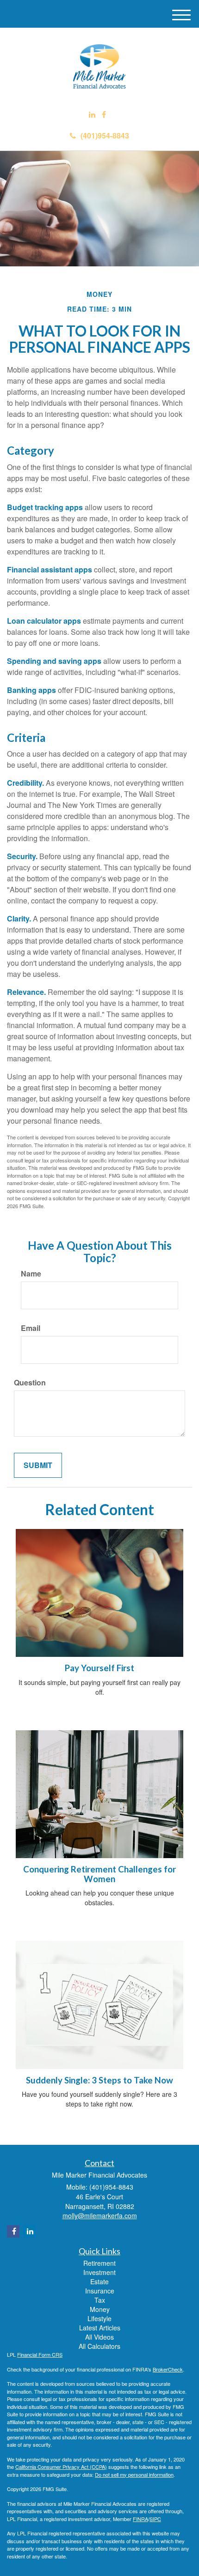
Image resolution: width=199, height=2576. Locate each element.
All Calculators (99, 2346)
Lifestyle (99, 2318)
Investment (99, 2272)
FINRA (140, 2519)
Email (31, 1328)
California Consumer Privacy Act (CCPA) (61, 2467)
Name (31, 1274)
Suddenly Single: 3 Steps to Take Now (99, 2080)
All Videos (99, 2337)
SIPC (155, 2519)
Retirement (99, 2263)
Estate (99, 2281)
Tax (100, 2300)
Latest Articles (100, 2328)
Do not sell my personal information (134, 2474)
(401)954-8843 (105, 135)
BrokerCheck (168, 2369)
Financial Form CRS (40, 2354)
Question (30, 1383)
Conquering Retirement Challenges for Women (99, 1874)
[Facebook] (104, 115)
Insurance (100, 2291)
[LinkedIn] (92, 115)
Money (100, 2309)
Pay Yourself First (99, 1668)
